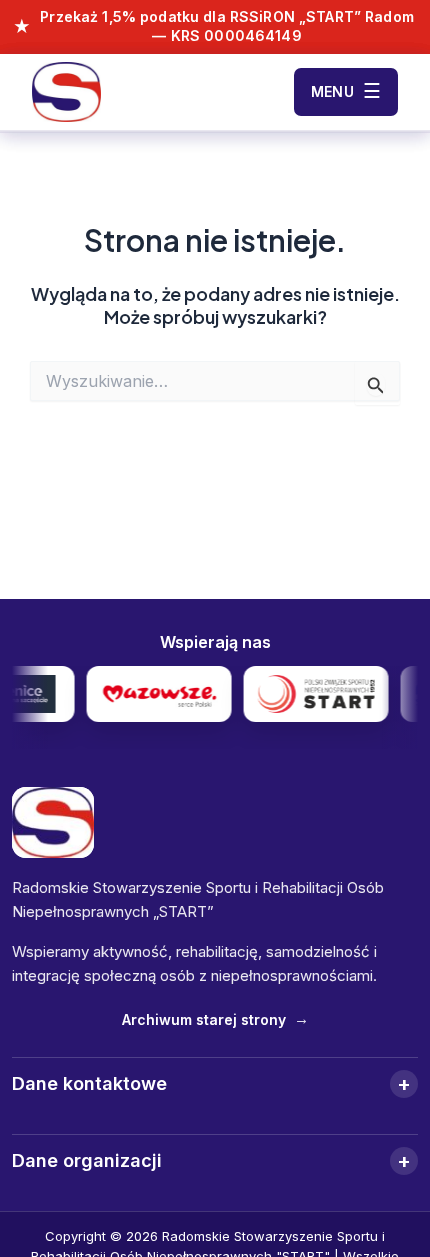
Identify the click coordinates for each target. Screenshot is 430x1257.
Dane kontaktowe (89, 1083)
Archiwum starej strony (215, 1018)
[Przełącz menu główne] (346, 92)
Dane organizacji (87, 1160)
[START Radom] (53, 822)
